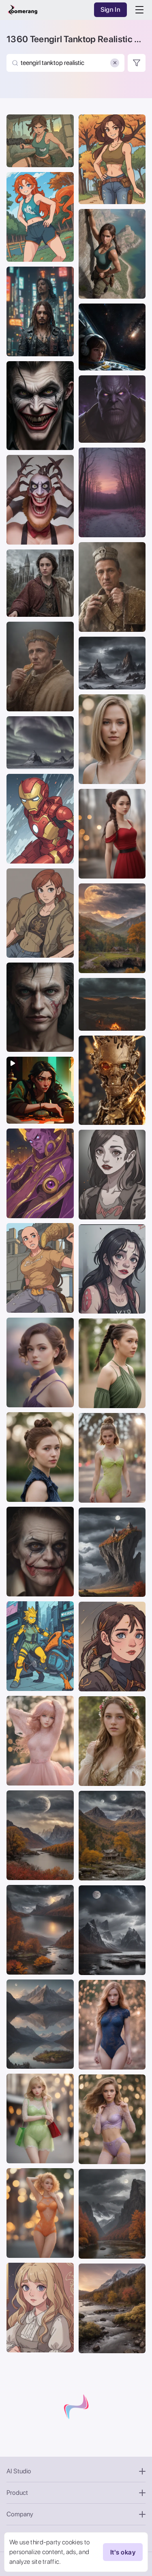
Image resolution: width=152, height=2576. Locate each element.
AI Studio (19, 2471)
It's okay (123, 2552)
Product (17, 2493)
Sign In (110, 10)
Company (20, 2514)
